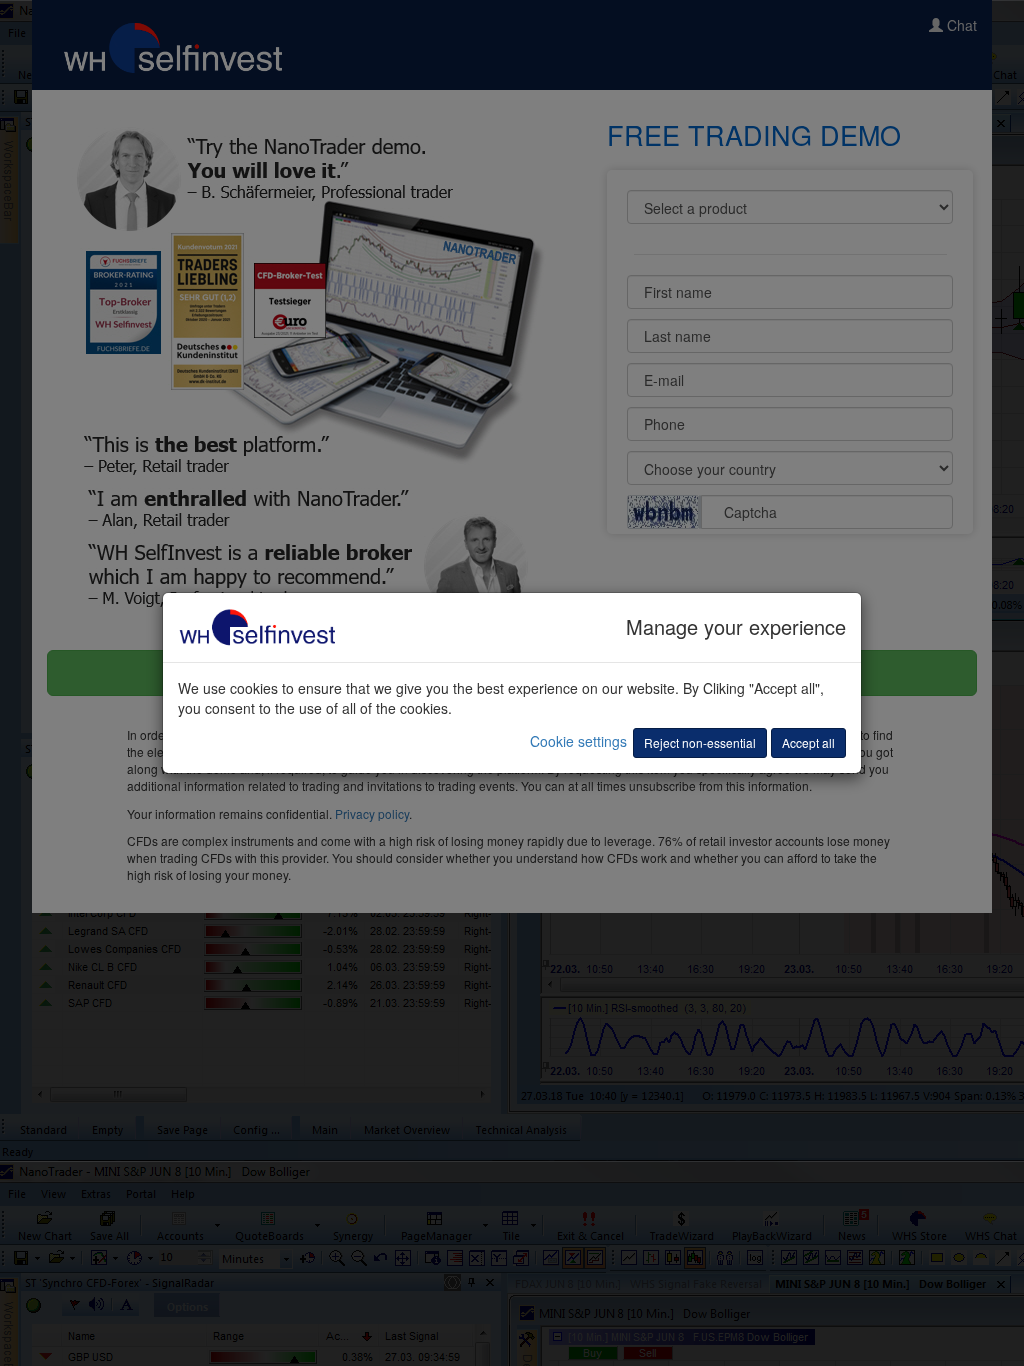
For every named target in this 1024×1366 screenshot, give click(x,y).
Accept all (808, 742)
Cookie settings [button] (578, 741)
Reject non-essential (700, 742)
